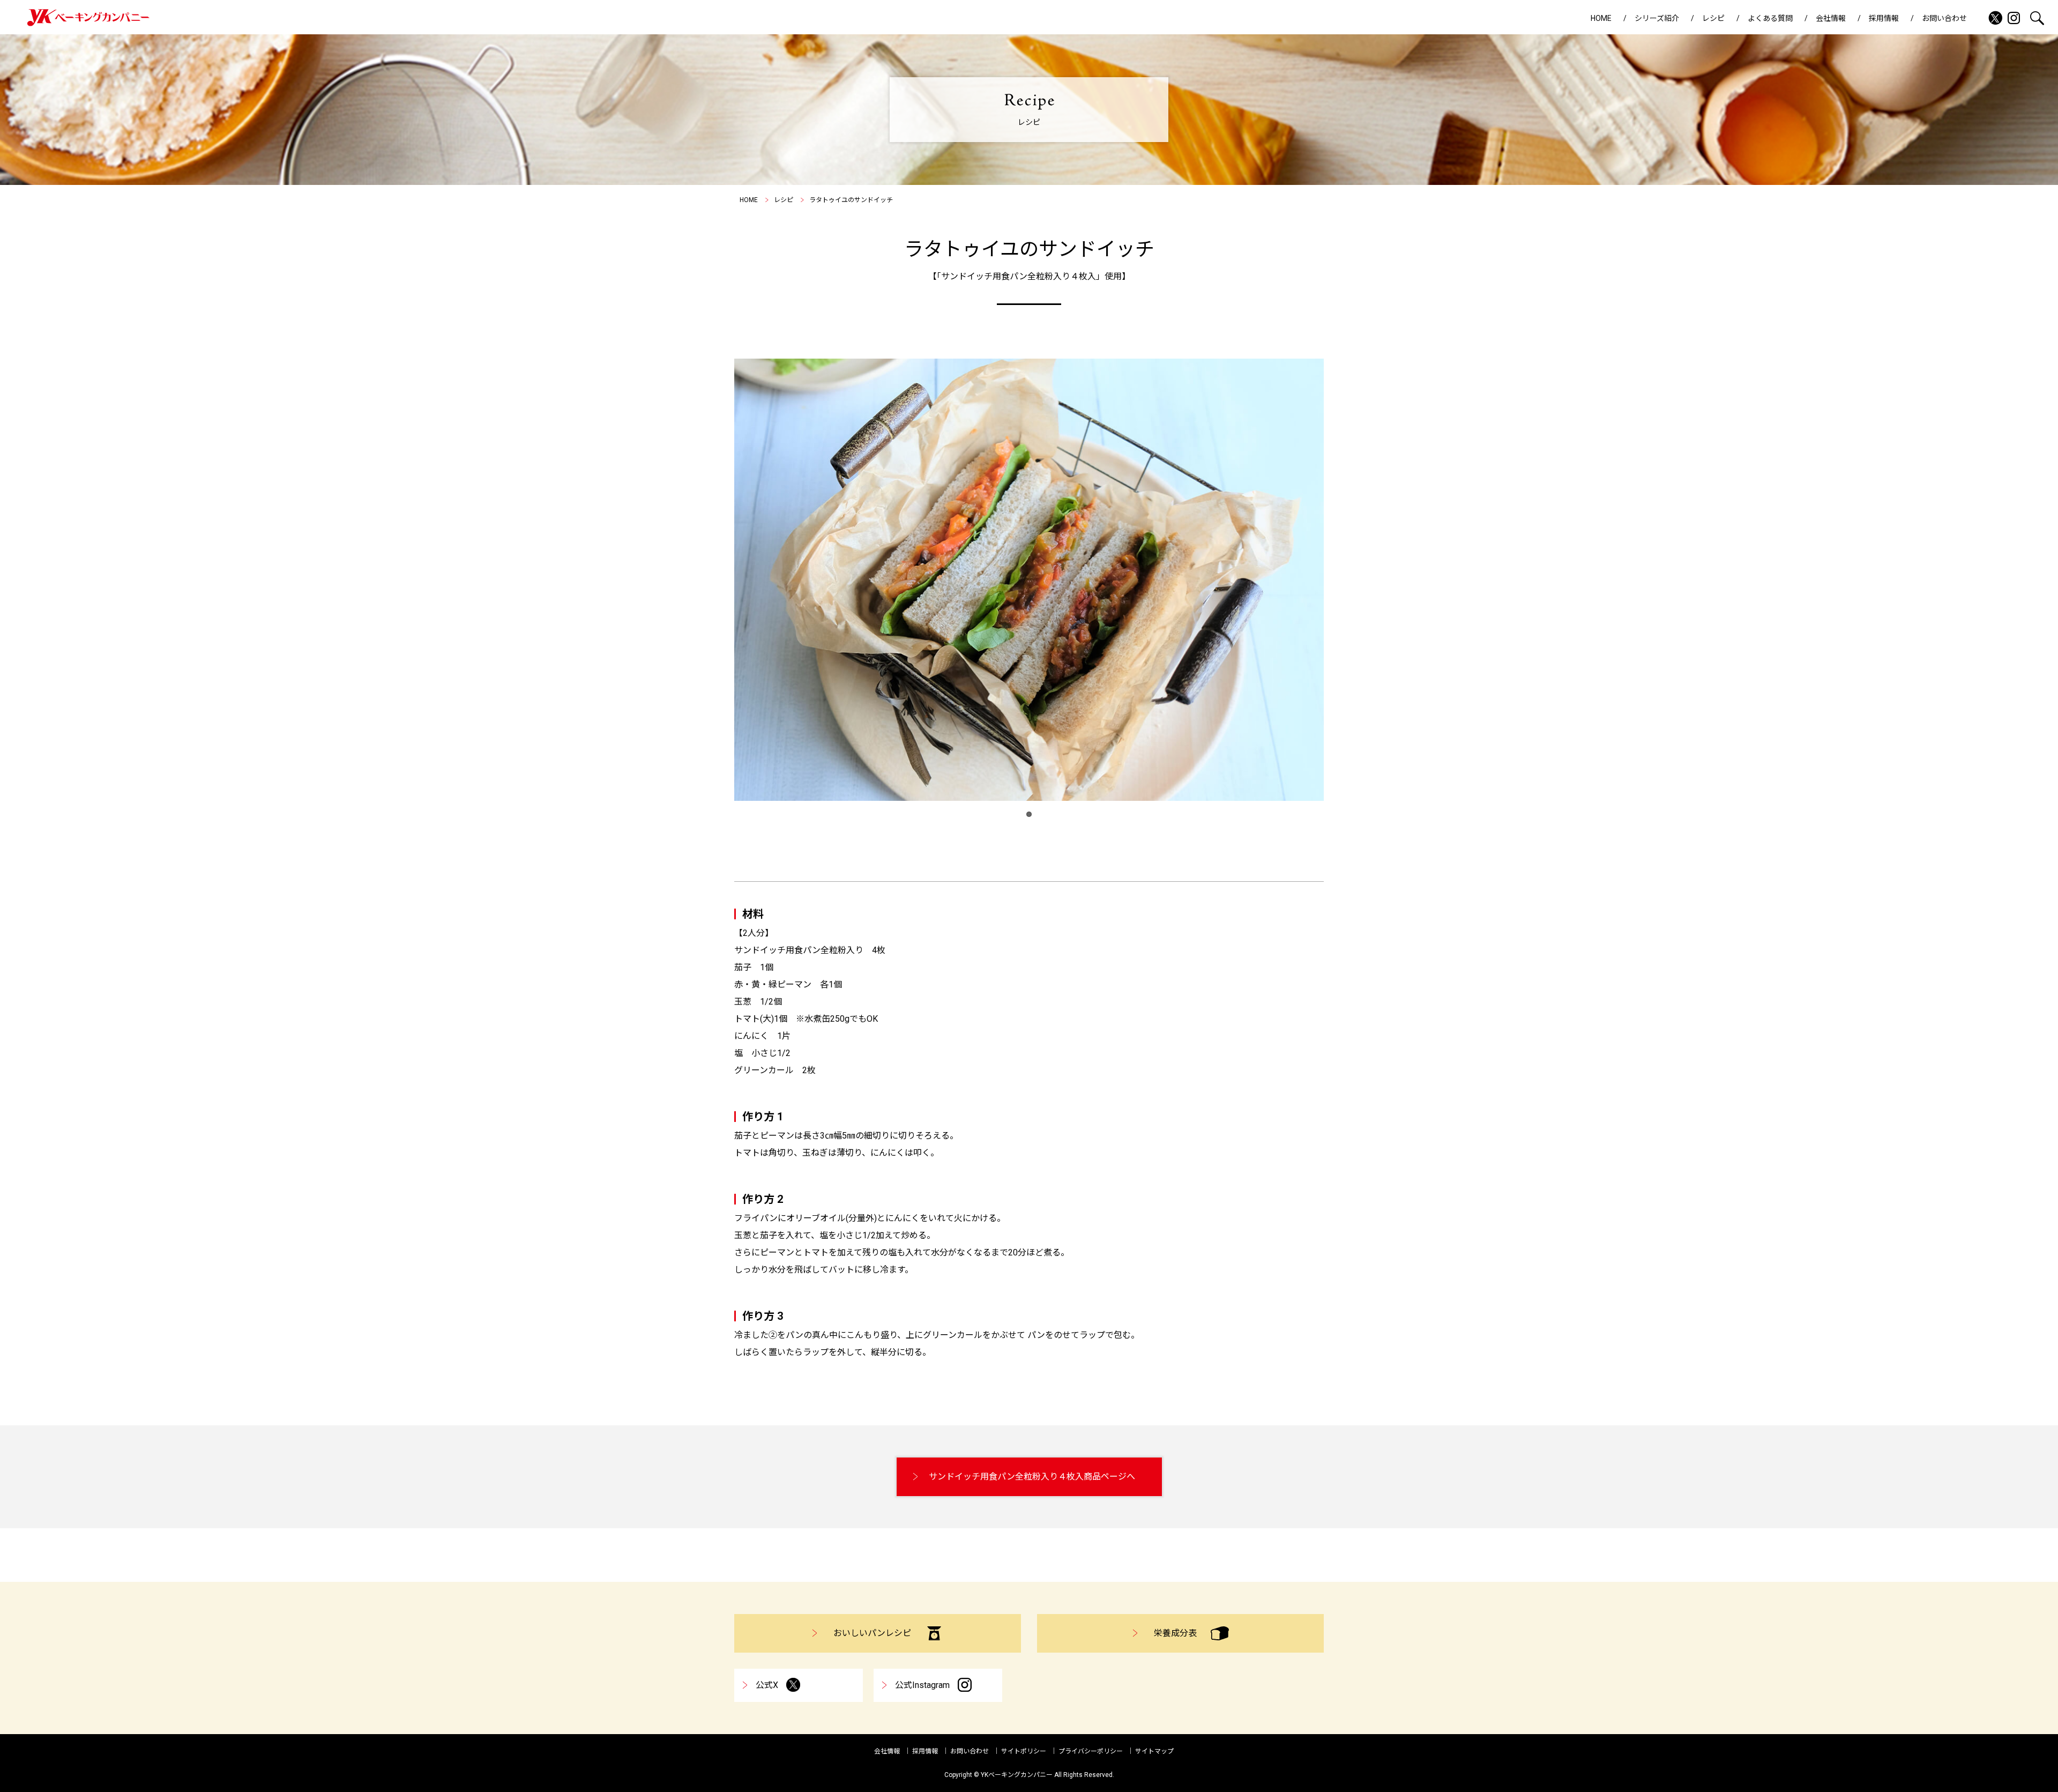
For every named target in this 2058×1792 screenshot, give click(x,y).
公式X (767, 1685)
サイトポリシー (1024, 1751)
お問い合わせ (1944, 18)
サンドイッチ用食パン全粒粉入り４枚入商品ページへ (1032, 1477)
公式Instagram (922, 1685)
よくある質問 (1770, 18)
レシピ (1713, 18)
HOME (1601, 18)
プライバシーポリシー (1091, 1751)
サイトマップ (1154, 1751)
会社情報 (1831, 18)
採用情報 (1884, 18)
